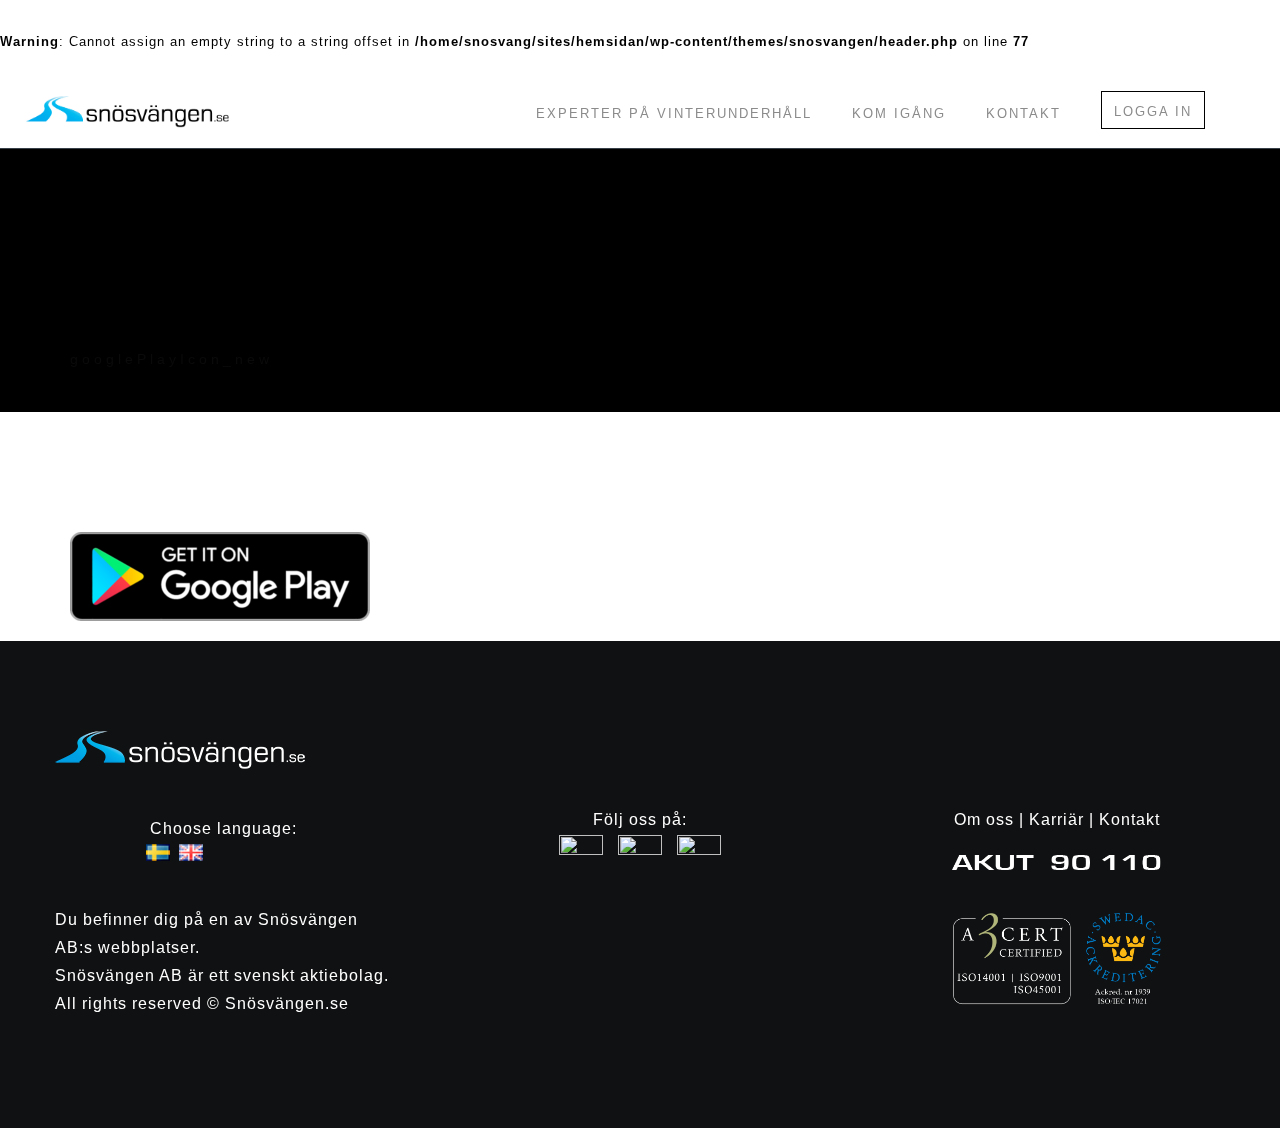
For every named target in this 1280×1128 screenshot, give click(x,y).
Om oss (984, 819)
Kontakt (1023, 113)
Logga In (1153, 111)
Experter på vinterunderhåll (674, 113)
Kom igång (899, 113)
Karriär (1056, 819)
